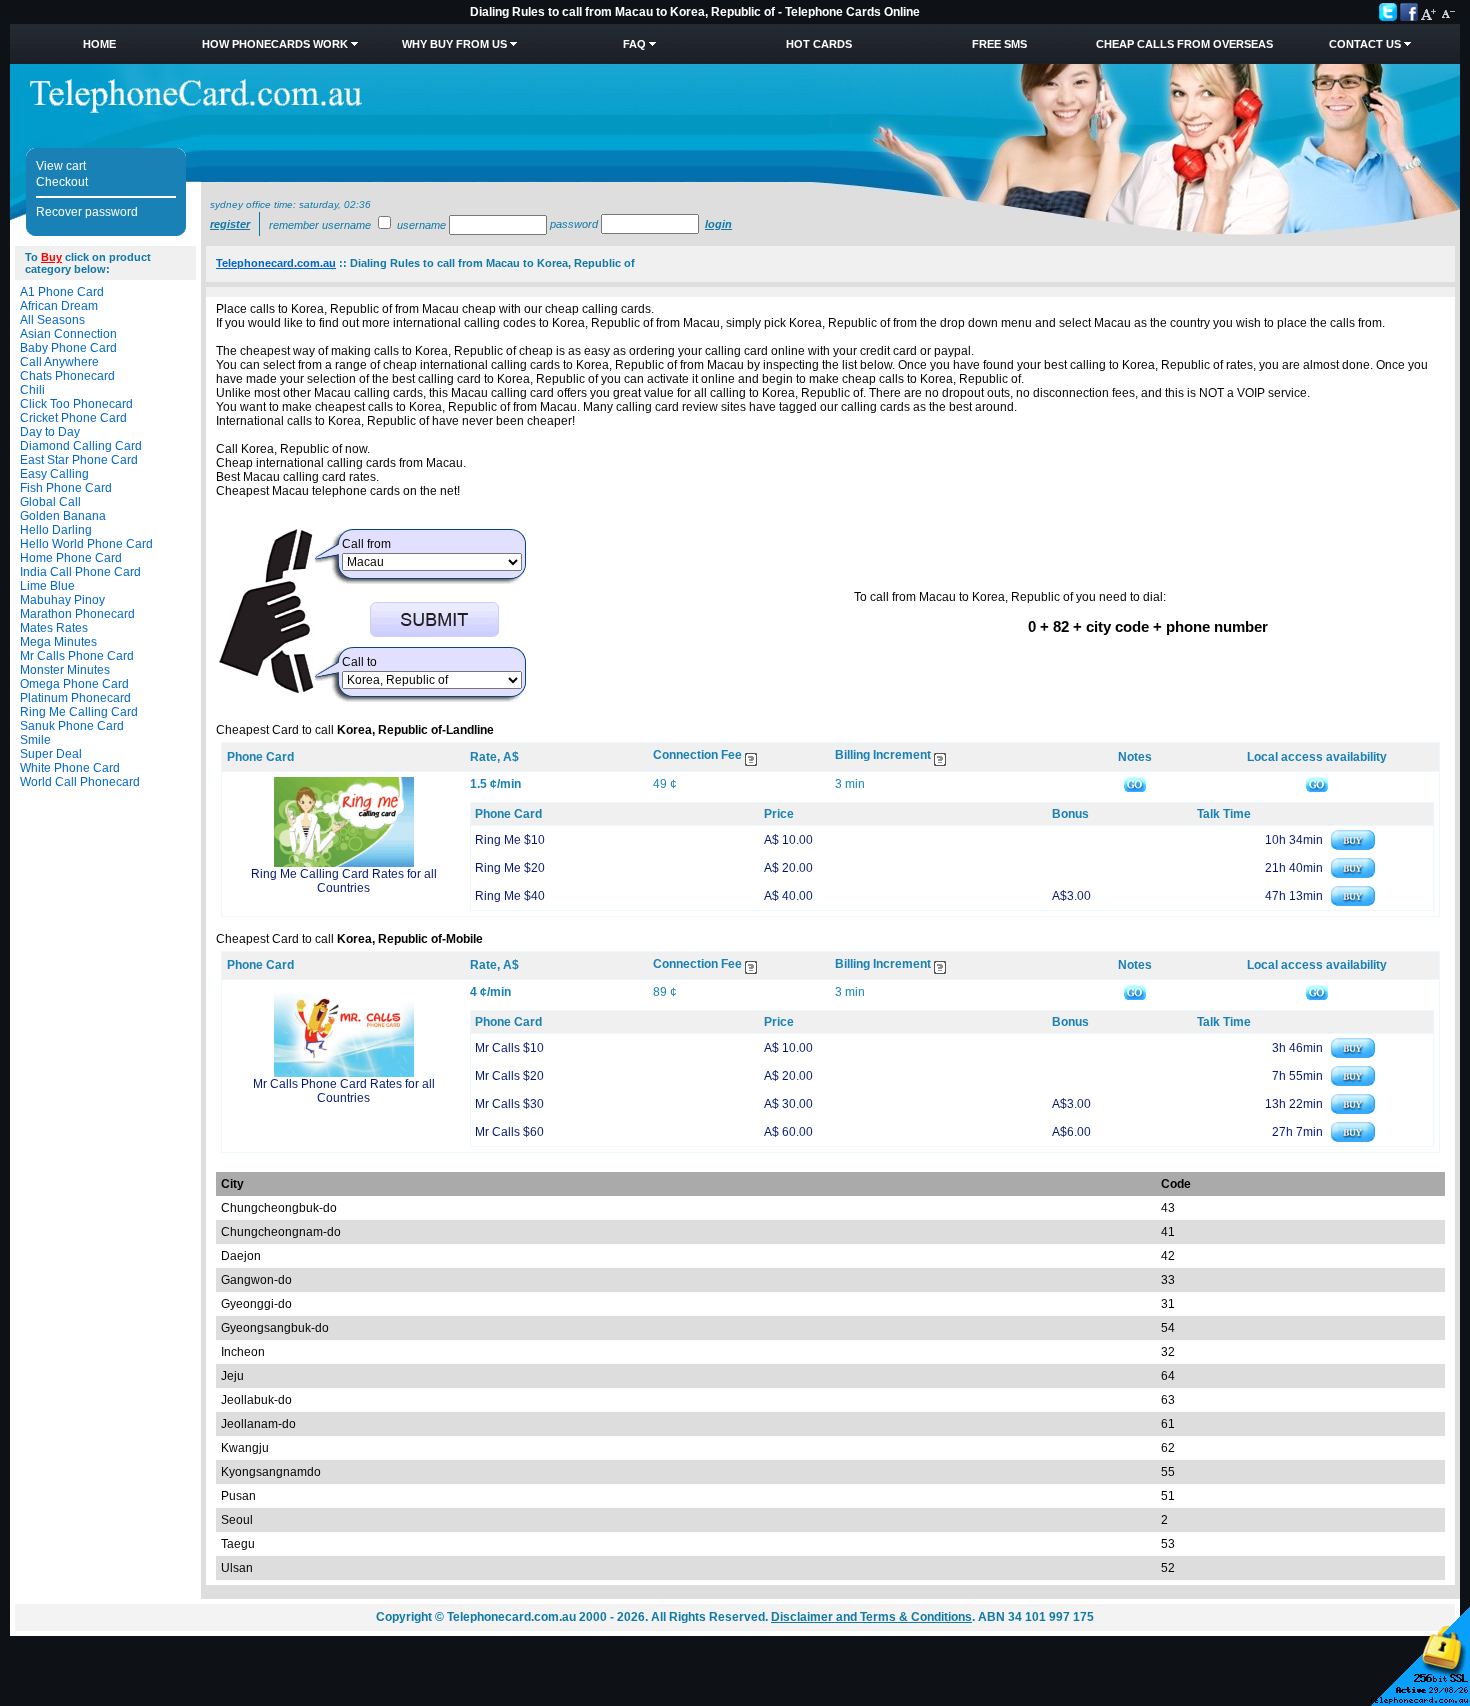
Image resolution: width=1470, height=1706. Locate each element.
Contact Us (1365, 44)
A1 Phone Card (62, 292)
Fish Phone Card (66, 488)
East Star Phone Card (79, 460)
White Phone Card (70, 768)
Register (230, 224)
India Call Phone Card (80, 572)
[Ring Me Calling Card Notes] (1135, 784)
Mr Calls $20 (509, 1076)
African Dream (59, 306)
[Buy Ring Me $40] (1353, 902)
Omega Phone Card (74, 684)
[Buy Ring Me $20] (1353, 874)
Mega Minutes (58, 642)
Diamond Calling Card (81, 446)
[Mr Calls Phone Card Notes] (1135, 992)
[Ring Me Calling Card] (344, 863)
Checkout (62, 182)
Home (99, 44)
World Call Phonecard (80, 782)
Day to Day (50, 432)
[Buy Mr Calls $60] (1353, 1138)
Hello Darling (56, 530)
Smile (35, 740)
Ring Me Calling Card (79, 712)
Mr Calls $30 (509, 1104)
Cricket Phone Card (73, 418)
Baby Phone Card (68, 348)
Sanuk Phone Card (72, 726)
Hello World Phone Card (86, 544)
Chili (32, 390)
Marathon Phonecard (77, 614)
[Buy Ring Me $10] (1353, 846)
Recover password (87, 212)
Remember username (320, 225)
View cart (61, 166)
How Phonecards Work (275, 44)
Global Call (50, 502)
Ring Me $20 (510, 868)
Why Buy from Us (454, 44)
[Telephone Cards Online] (196, 109)
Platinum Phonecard (75, 698)
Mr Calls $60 (509, 1132)
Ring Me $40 (510, 896)
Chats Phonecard (67, 376)
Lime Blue (47, 586)
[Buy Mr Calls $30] (1353, 1110)
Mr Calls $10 (509, 1048)
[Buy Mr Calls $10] (1353, 1054)
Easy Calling (54, 474)
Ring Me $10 (510, 840)
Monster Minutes (65, 670)
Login (718, 224)
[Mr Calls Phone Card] (344, 1073)
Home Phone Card (71, 558)
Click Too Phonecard (76, 404)
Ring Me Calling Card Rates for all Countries (344, 881)
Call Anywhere (59, 362)
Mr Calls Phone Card (77, 656)
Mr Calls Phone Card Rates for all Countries (344, 1091)
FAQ (634, 44)
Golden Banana (63, 516)
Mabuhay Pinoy (62, 600)
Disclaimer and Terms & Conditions (871, 1617)
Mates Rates (54, 628)
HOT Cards (819, 44)
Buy (51, 257)
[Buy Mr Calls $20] (1353, 1082)
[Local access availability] (1317, 784)
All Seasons (52, 320)
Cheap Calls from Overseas (1184, 44)
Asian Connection (68, 334)
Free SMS (999, 44)
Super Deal (51, 754)
